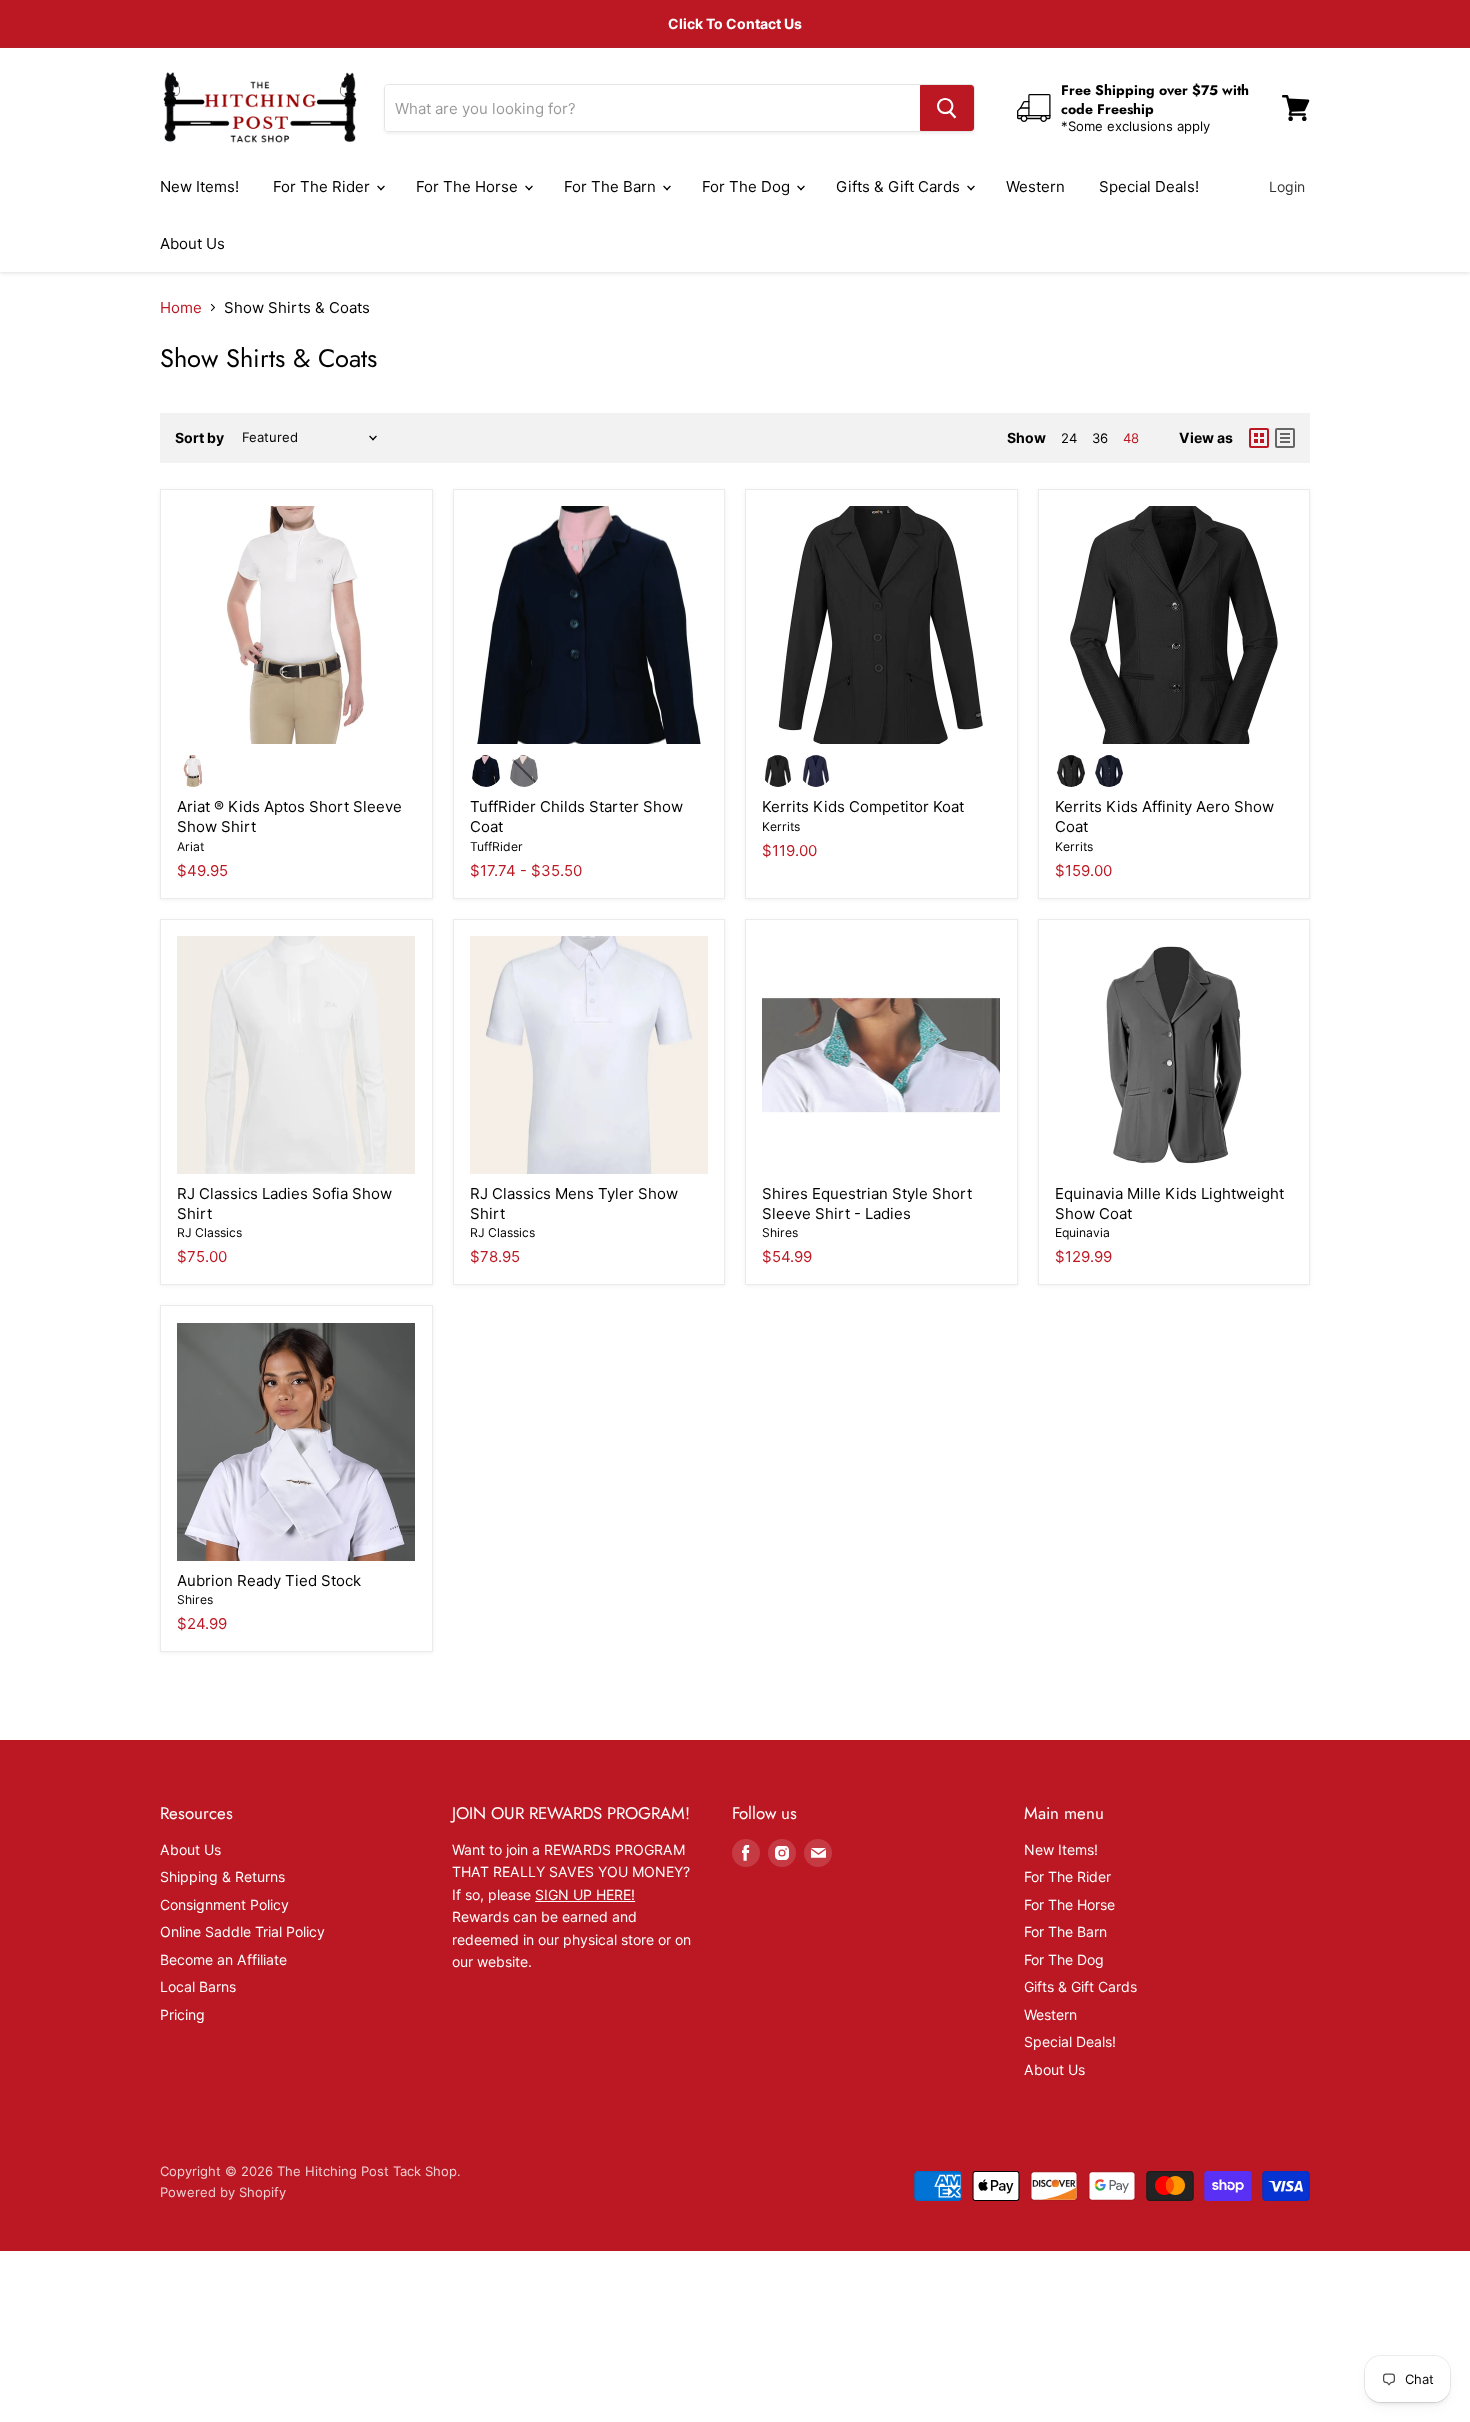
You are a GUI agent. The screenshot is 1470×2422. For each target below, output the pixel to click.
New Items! (199, 186)
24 (1069, 438)
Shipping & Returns (222, 1876)
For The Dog (748, 186)
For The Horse (469, 186)
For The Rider (323, 186)
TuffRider (496, 846)
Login (1287, 186)
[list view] (1285, 438)
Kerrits (781, 826)
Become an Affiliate (223, 1959)
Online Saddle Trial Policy (242, 1931)
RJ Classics (209, 1232)
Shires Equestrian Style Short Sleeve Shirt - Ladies (867, 1203)
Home (181, 307)
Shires (780, 1232)
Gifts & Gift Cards (900, 186)
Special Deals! (1149, 186)
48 (1131, 438)
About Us (192, 243)
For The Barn (612, 186)
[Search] (947, 108)
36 (1100, 438)
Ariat (190, 846)
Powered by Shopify (223, 2192)
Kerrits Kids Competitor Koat (863, 806)
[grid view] (1259, 438)
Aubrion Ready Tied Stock (269, 1580)
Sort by (199, 438)
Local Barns (198, 1986)
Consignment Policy (224, 1904)
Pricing (182, 2014)
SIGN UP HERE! (585, 1894)
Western (1035, 186)
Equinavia (1082, 1232)
